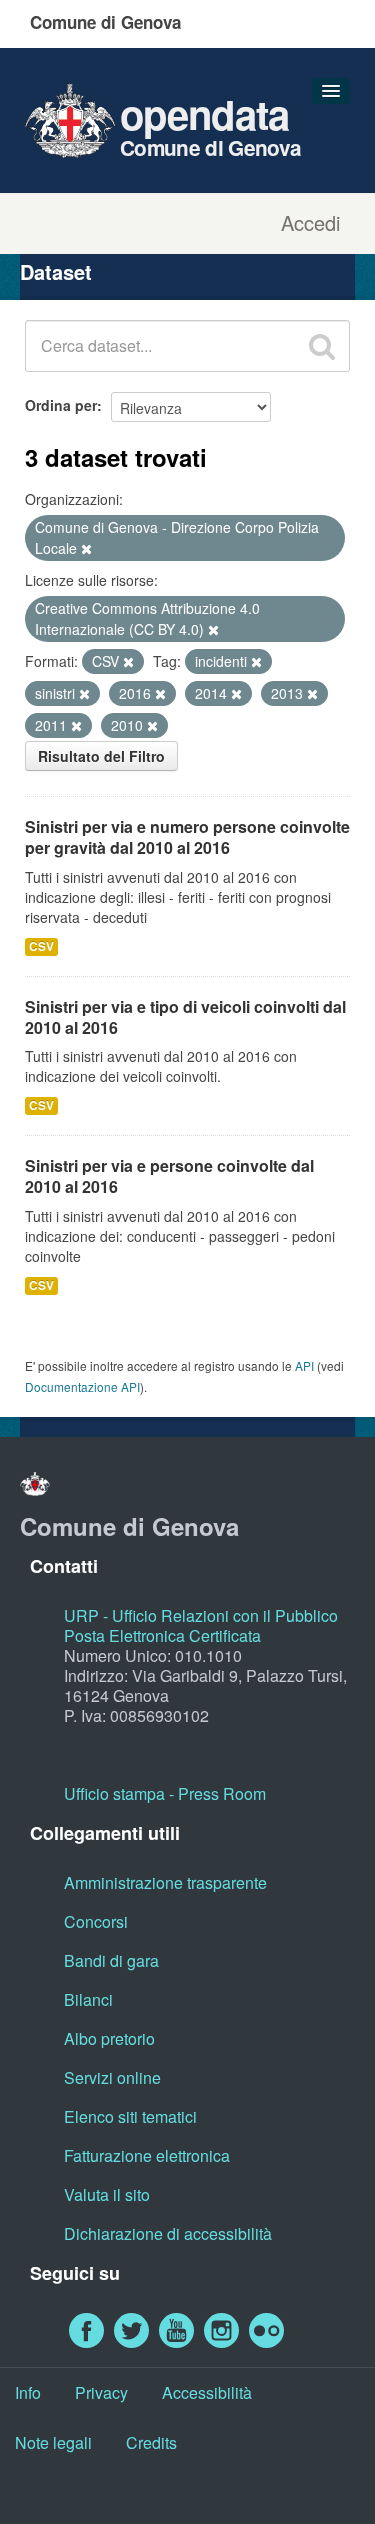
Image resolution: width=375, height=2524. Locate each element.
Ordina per (61, 405)
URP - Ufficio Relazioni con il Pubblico (201, 1615)
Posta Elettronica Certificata (162, 1635)
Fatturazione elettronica (147, 2155)
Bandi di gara (111, 1960)
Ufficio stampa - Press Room (165, 1793)
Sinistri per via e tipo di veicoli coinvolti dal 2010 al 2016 (185, 1017)
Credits (151, 2442)
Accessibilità (207, 2392)
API (304, 1365)
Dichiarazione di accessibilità (168, 2233)
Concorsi (96, 1921)
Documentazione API (82, 1386)
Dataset (56, 271)
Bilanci (88, 1999)
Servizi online (112, 2077)
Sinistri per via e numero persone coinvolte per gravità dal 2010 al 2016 (187, 837)
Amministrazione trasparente (165, 1882)
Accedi (310, 223)
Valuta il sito (107, 2194)
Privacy (101, 2392)
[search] (322, 346)
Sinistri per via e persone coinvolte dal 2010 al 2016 (169, 1176)
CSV (41, 946)
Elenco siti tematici (130, 2116)
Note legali (53, 2442)
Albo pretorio (109, 2038)
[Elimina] (86, 549)
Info (28, 2392)
